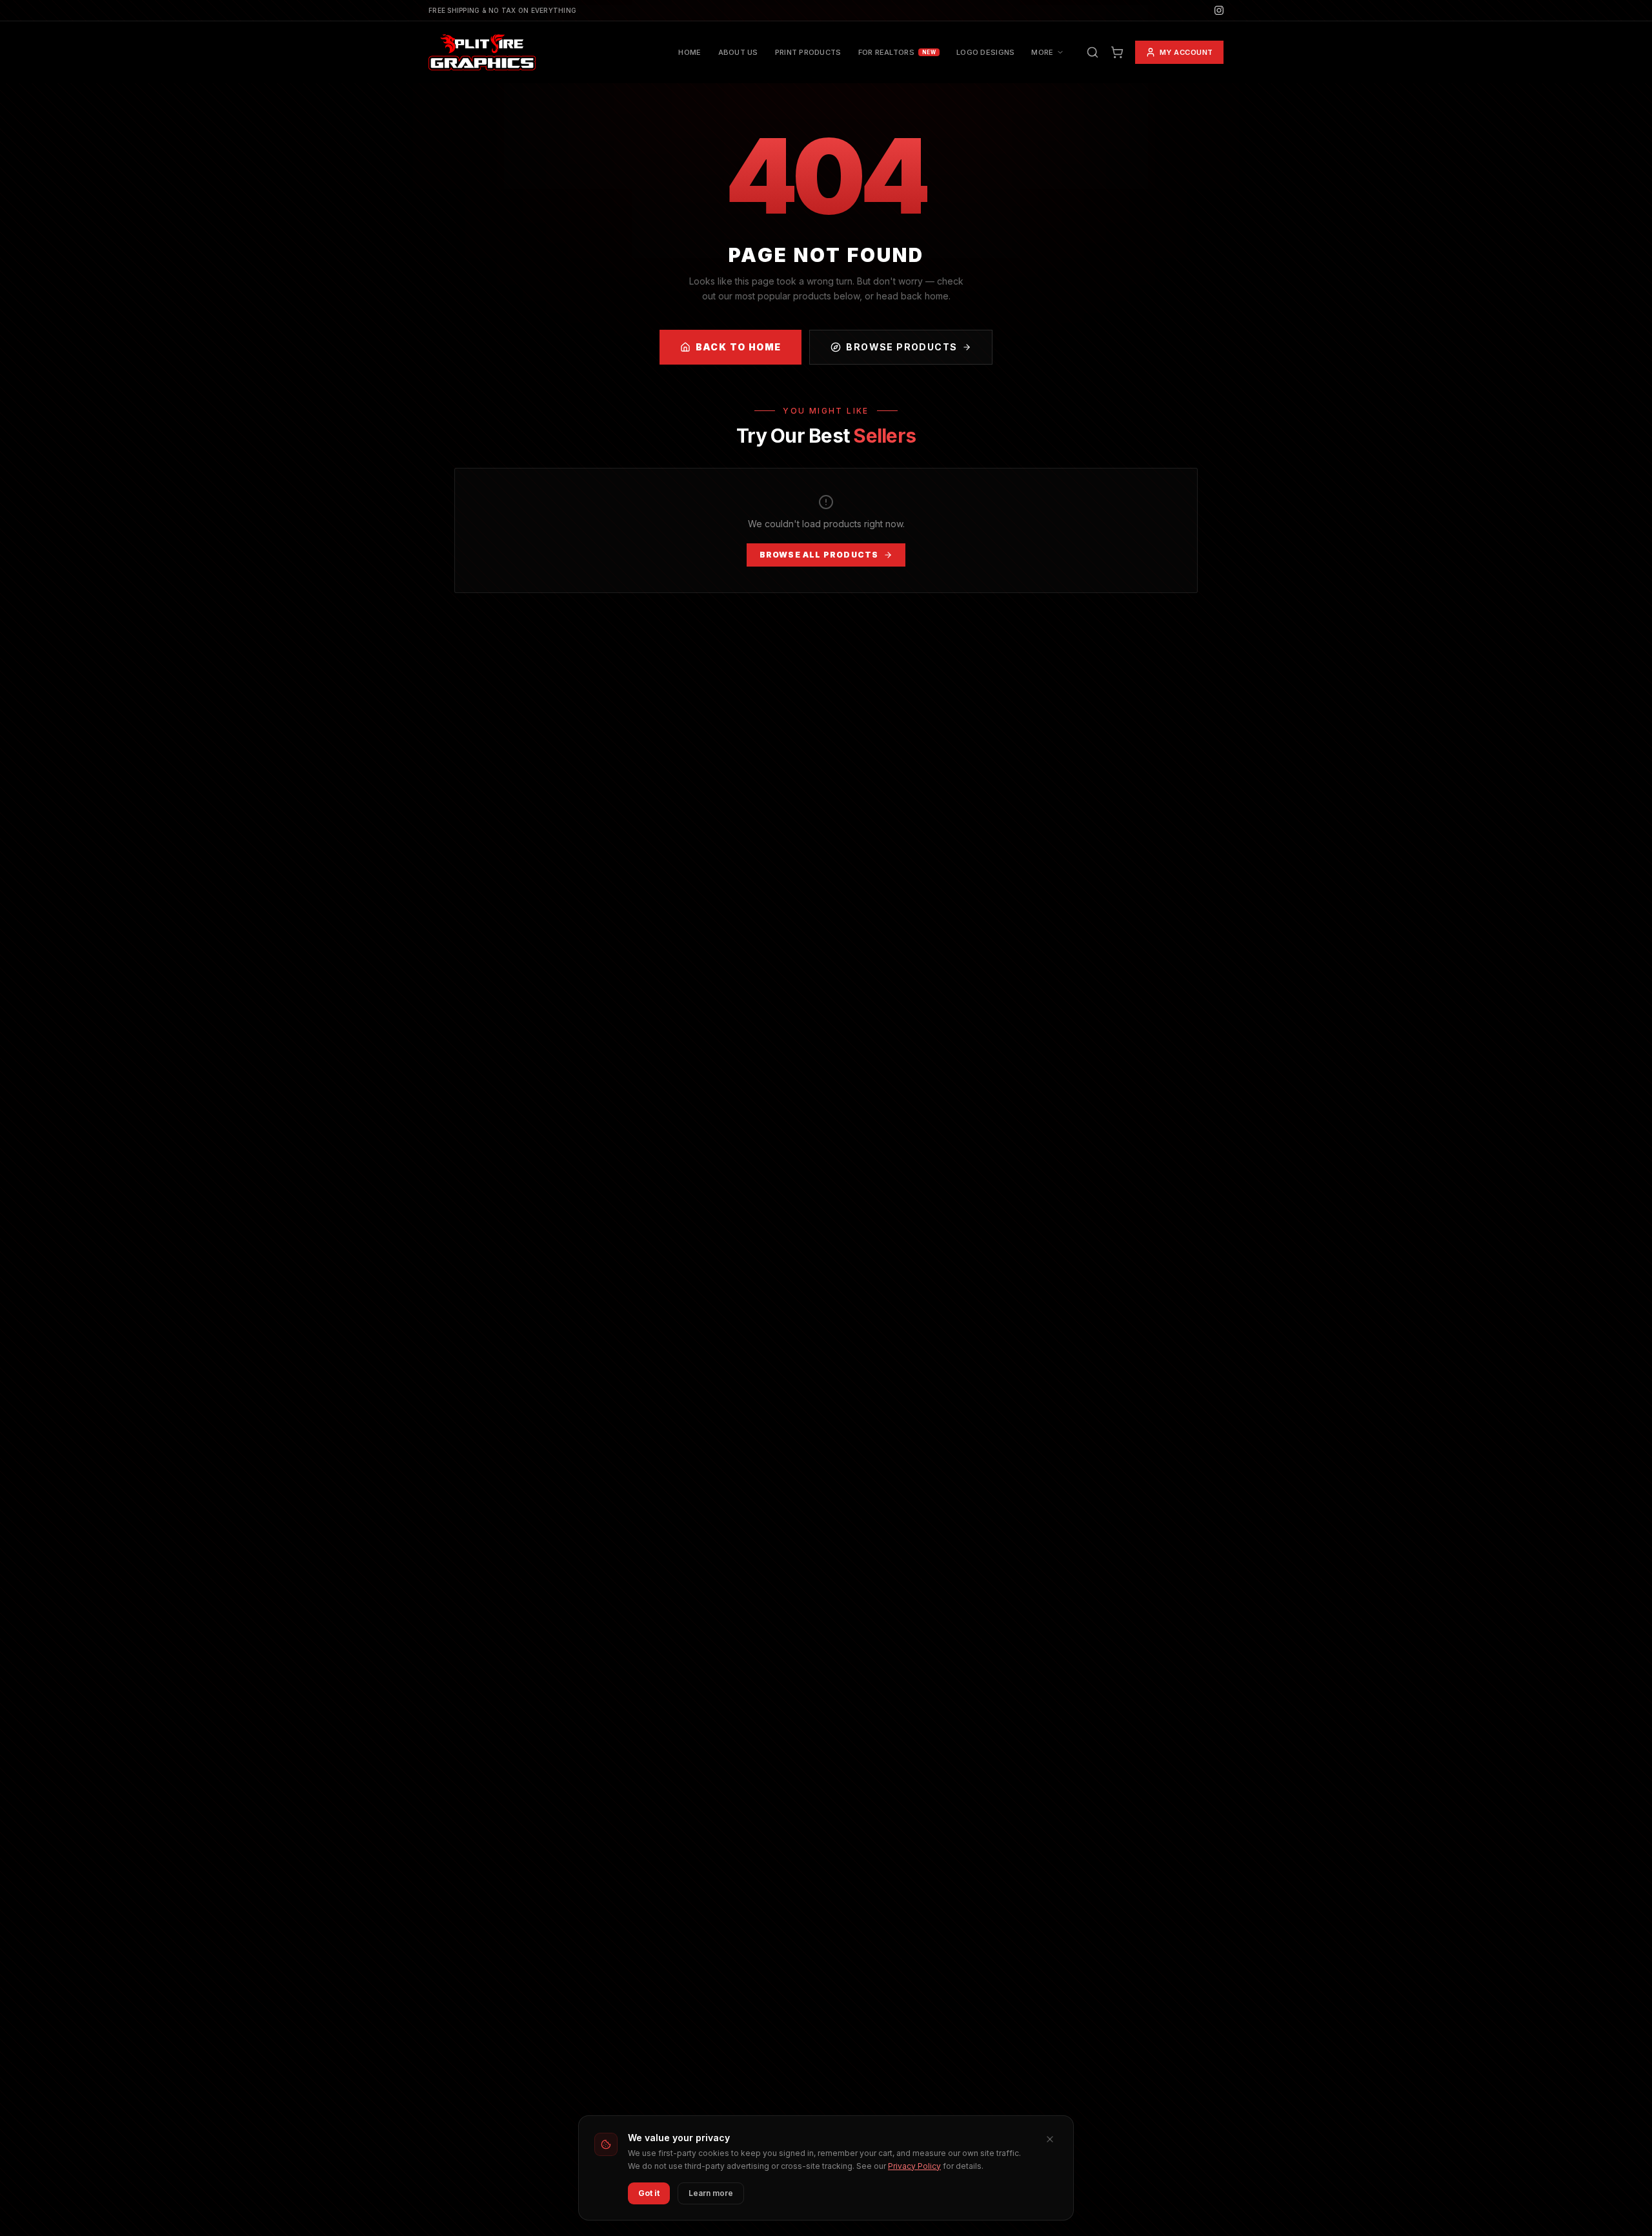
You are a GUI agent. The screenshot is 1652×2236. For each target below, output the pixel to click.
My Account (1187, 52)
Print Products (808, 52)
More (1042, 52)
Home (690, 52)
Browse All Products (819, 555)
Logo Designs (985, 52)
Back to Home (739, 347)
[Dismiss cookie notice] (1050, 2139)
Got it (649, 2193)
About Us (738, 52)
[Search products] (1093, 52)
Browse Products (902, 347)
